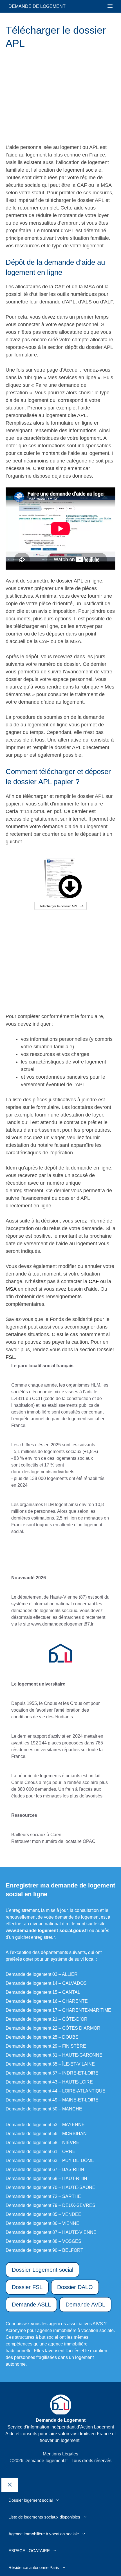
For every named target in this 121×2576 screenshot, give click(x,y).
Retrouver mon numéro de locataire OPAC (53, 1841)
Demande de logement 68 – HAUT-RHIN (46, 2178)
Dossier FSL (27, 2287)
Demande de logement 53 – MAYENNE (45, 2125)
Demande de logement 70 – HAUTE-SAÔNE (51, 2187)
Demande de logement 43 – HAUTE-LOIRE (49, 2082)
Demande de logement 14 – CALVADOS (46, 1983)
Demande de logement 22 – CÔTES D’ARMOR (53, 2028)
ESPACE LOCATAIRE (29, 2551)
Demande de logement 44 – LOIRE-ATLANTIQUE (56, 2091)
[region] (53, 97)
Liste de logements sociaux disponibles (44, 2517)
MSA (11, 1289)
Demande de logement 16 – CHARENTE (47, 2001)
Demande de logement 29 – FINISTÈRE (46, 2046)
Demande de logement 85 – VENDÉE (43, 2214)
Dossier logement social (31, 2500)
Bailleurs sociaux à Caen (36, 1835)
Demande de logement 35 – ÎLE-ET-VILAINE (50, 2064)
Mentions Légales (60, 2454)
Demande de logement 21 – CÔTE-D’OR (47, 2019)
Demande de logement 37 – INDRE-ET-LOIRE (52, 2073)
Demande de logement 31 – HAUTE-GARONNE (54, 2055)
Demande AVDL (85, 2305)
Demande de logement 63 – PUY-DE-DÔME (50, 2161)
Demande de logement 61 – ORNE (41, 2152)
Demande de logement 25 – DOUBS (42, 2037)
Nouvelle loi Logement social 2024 (60, 1555)
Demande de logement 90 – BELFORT (44, 2250)
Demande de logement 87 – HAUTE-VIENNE (51, 2232)
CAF (94, 1281)
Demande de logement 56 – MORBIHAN (46, 2134)
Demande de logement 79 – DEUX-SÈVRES (51, 2205)
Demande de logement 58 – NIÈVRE (42, 2143)
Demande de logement (37, 6)
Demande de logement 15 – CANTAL (43, 1992)
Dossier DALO (75, 2287)
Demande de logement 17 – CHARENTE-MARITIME (58, 2010)
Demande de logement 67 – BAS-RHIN (45, 2169)
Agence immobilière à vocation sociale (44, 2534)
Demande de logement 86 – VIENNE (42, 2223)
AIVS (98, 2324)
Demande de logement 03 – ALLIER (42, 1974)
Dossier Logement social (42, 2270)
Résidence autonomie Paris (34, 2567)
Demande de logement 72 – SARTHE (43, 2196)
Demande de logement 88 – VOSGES (43, 2241)
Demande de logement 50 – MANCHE (44, 2109)
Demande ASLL (31, 2305)
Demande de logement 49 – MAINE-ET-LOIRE (52, 2100)
